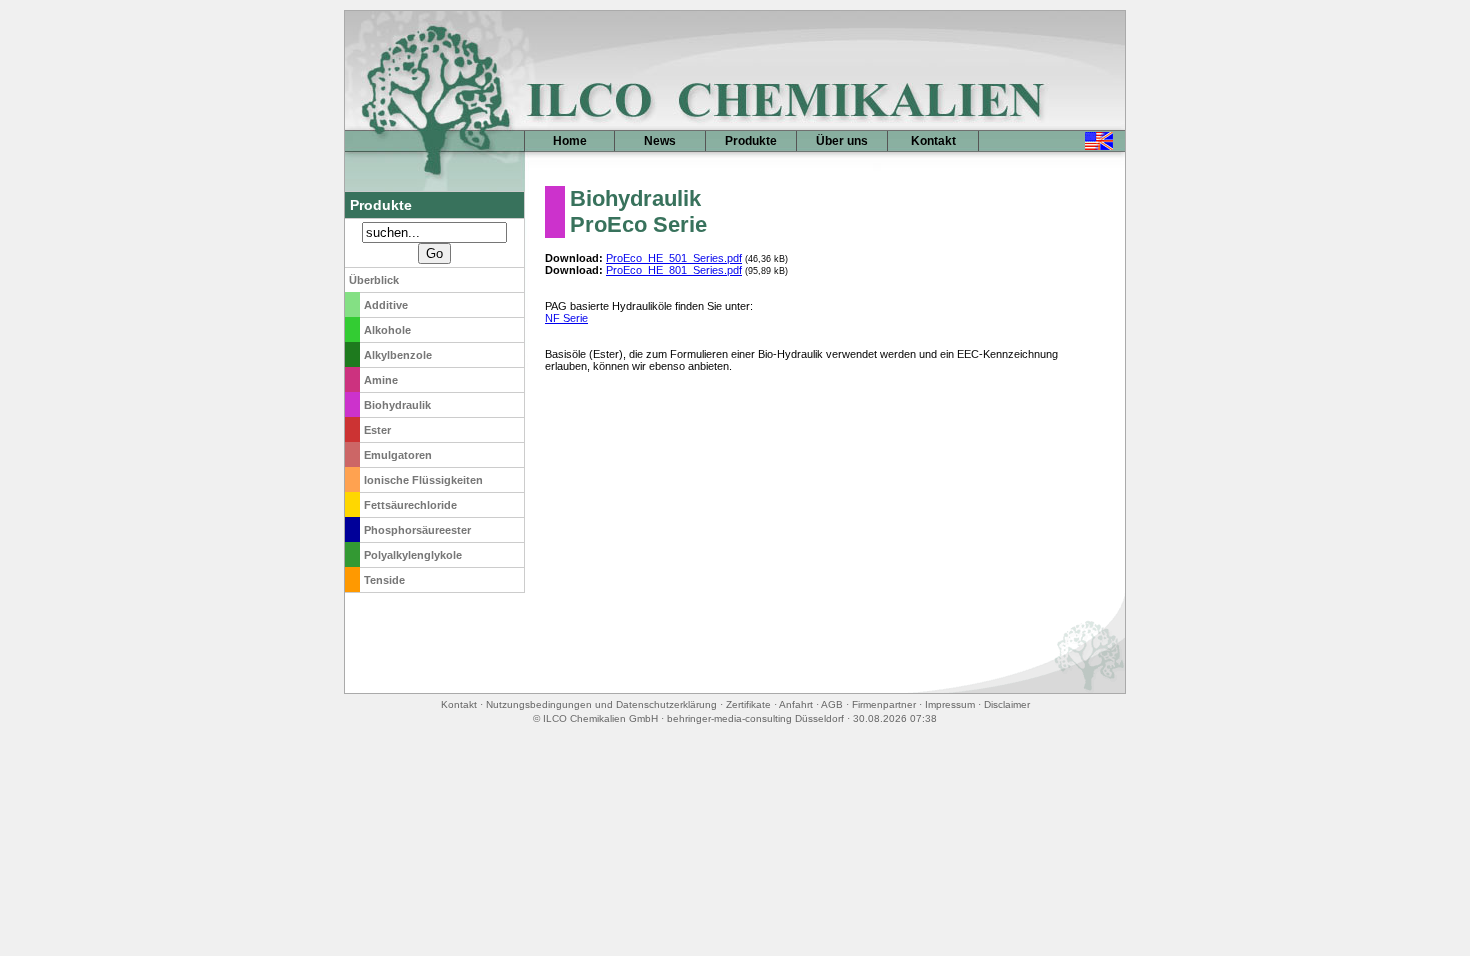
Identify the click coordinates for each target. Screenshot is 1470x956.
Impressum (950, 704)
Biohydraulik (397, 405)
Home (570, 141)
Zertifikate (748, 704)
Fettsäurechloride (410, 505)
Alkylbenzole (398, 355)
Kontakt (933, 141)
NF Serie (566, 318)
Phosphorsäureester (417, 530)
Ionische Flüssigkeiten (423, 480)
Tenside (384, 580)
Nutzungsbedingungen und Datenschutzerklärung (601, 704)
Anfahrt (796, 704)
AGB (832, 704)
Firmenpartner (884, 704)
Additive (386, 305)
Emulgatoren (398, 455)
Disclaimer (1007, 704)
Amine (381, 380)
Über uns (842, 141)
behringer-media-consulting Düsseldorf (755, 718)
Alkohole (387, 330)
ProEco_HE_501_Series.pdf (674, 258)
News (660, 141)
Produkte (751, 141)
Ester (377, 430)
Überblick (374, 280)
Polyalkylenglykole (413, 555)
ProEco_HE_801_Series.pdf (674, 270)
